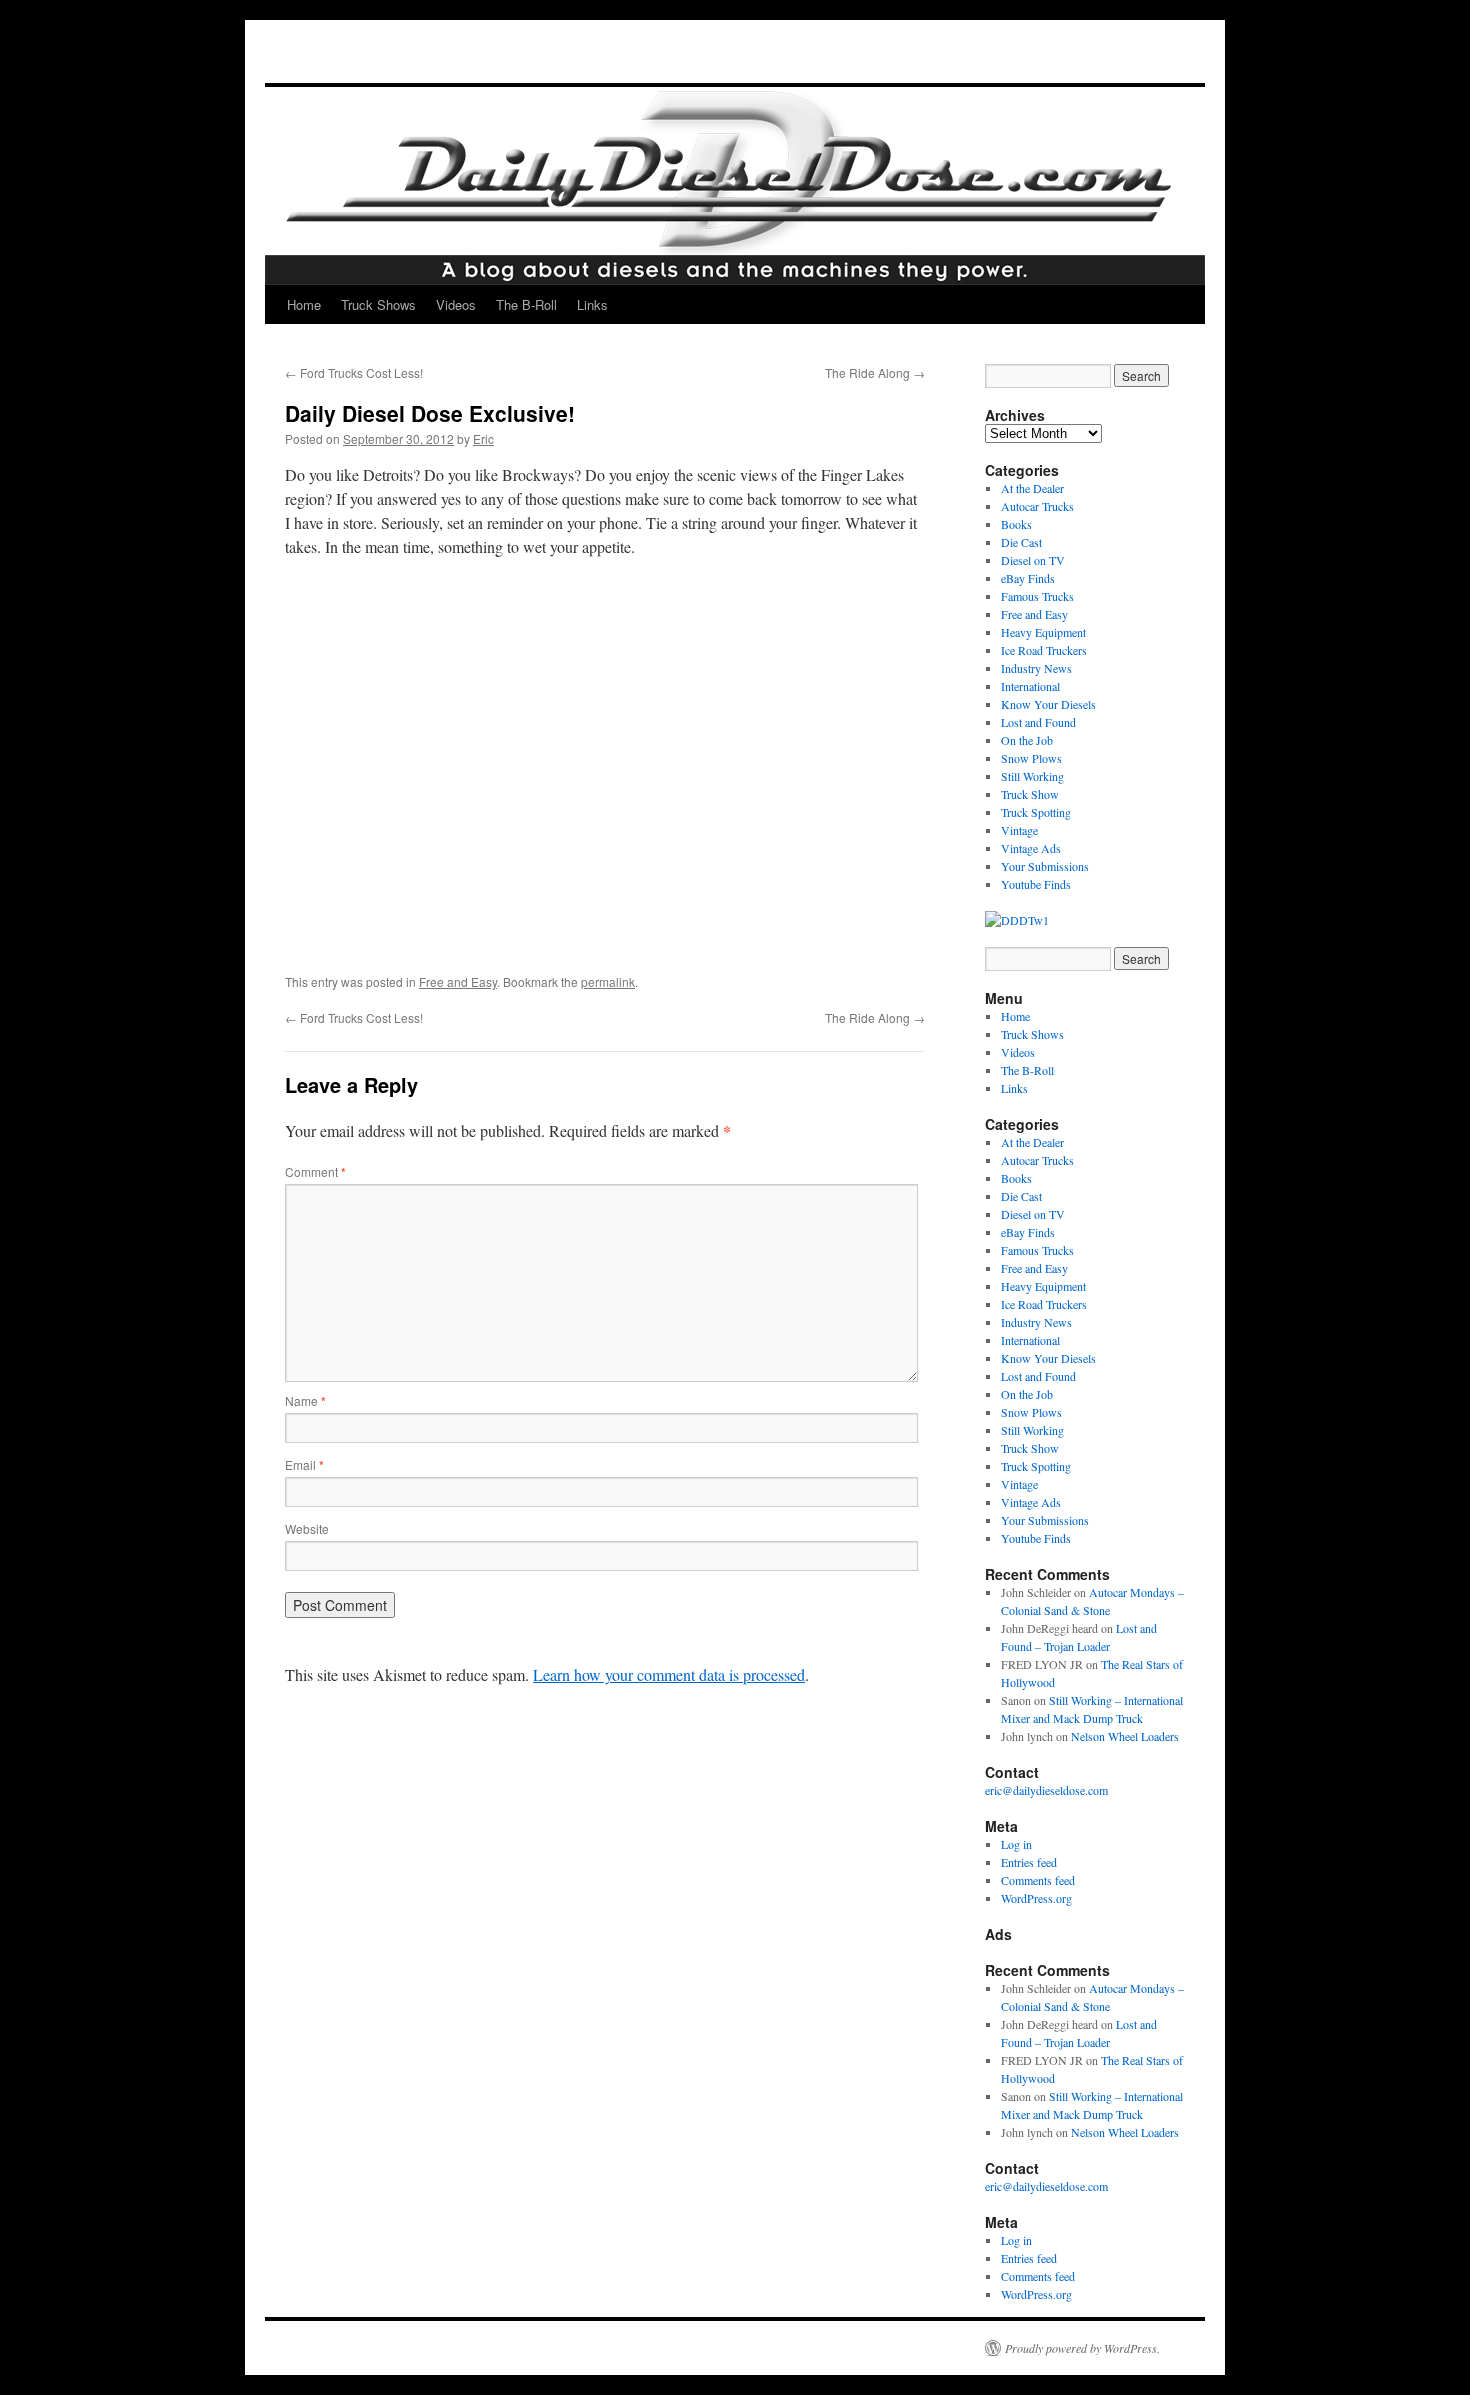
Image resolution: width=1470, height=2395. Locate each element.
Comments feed (1038, 1880)
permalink (608, 981)
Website (307, 1528)
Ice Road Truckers (1044, 650)
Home (304, 304)
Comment (315, 1171)
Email (304, 1464)
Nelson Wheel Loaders (1125, 1736)
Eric (483, 438)
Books (1016, 524)
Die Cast (1021, 542)
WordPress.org (1036, 1898)
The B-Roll (526, 304)
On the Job (1027, 740)
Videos (456, 304)
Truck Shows (378, 304)
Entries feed (1029, 1862)
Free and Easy (458, 981)
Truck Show (1030, 794)
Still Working (1032, 776)
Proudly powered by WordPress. (1082, 2348)
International (1030, 686)
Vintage (1019, 830)
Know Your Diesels (1048, 704)
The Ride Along (875, 372)
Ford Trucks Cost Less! (354, 372)
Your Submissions (1045, 866)
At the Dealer (1032, 488)
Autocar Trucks (1037, 506)
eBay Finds (1028, 578)
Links (592, 304)
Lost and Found (1038, 722)
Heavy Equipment (1043, 632)
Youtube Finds (1036, 884)
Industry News (1036, 668)
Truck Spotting (1036, 812)
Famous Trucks (1037, 596)
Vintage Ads (1031, 848)
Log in (1016, 1844)
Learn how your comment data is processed (669, 1674)
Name (305, 1400)
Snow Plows (1031, 758)
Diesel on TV (1033, 560)
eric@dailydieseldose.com (1046, 1790)
